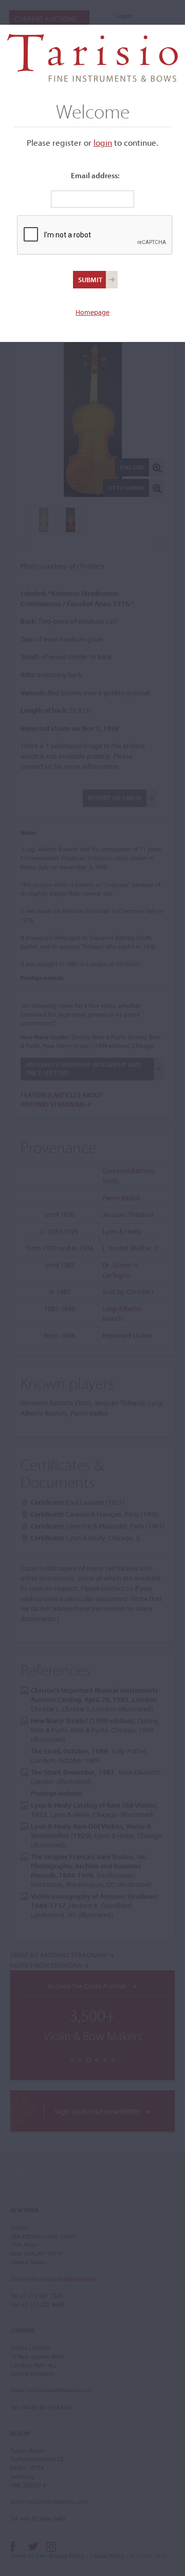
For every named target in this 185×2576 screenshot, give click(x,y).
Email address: (95, 175)
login (103, 142)
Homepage (92, 312)
